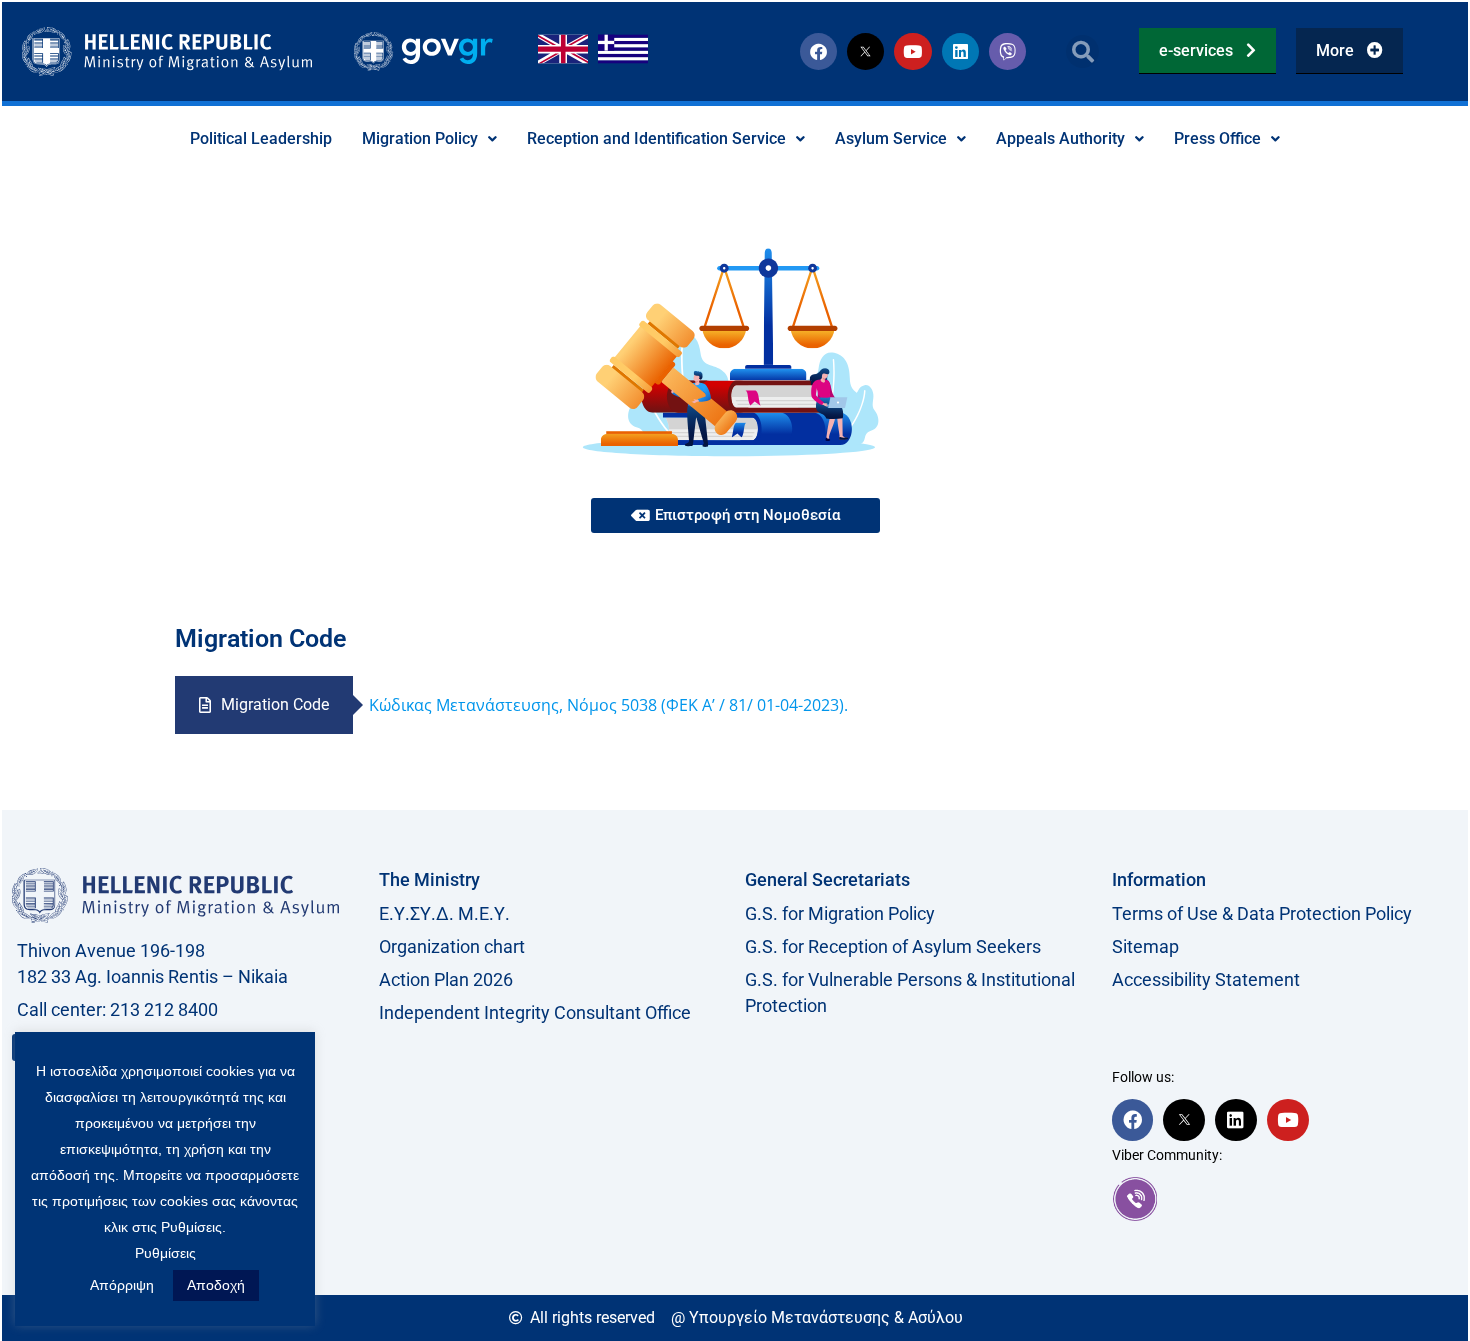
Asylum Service (891, 138)
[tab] (264, 705)
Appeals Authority (1060, 138)
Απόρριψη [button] (122, 1285)
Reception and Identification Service (656, 138)
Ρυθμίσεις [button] (165, 1253)
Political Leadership (261, 138)
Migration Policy (420, 138)
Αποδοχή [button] (216, 1285)
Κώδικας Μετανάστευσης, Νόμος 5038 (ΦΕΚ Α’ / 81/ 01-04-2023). (608, 705)
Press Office (1217, 138)
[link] (1285, 1199)
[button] (1082, 51)
